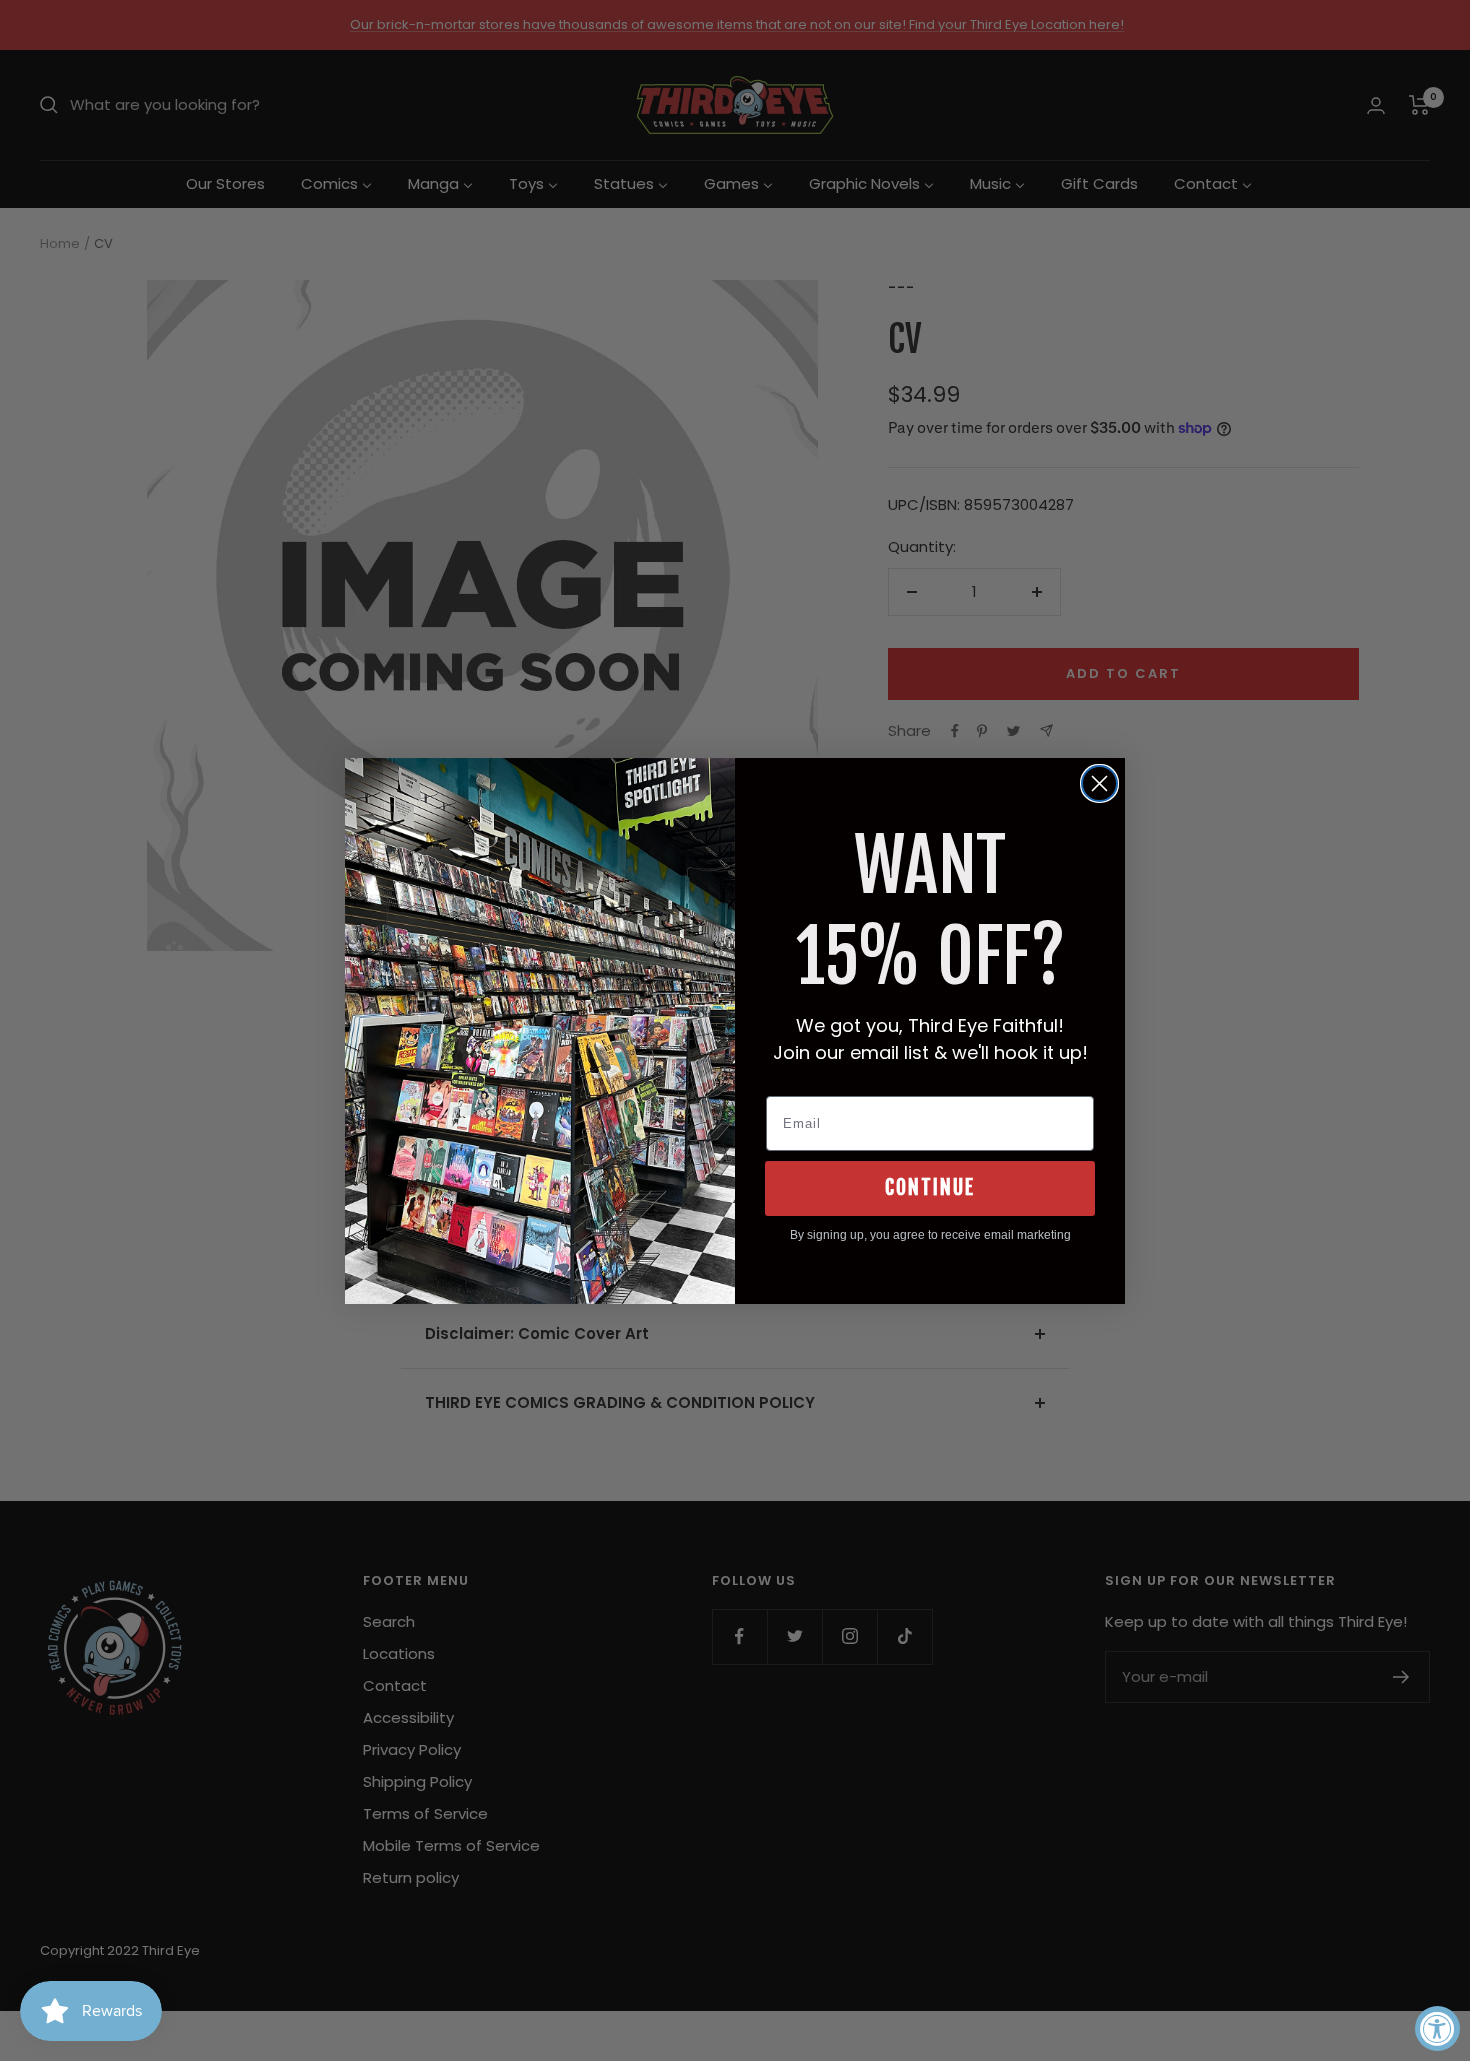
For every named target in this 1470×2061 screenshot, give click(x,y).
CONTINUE (930, 1187)
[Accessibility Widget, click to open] (1437, 2028)
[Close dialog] (1099, 783)
